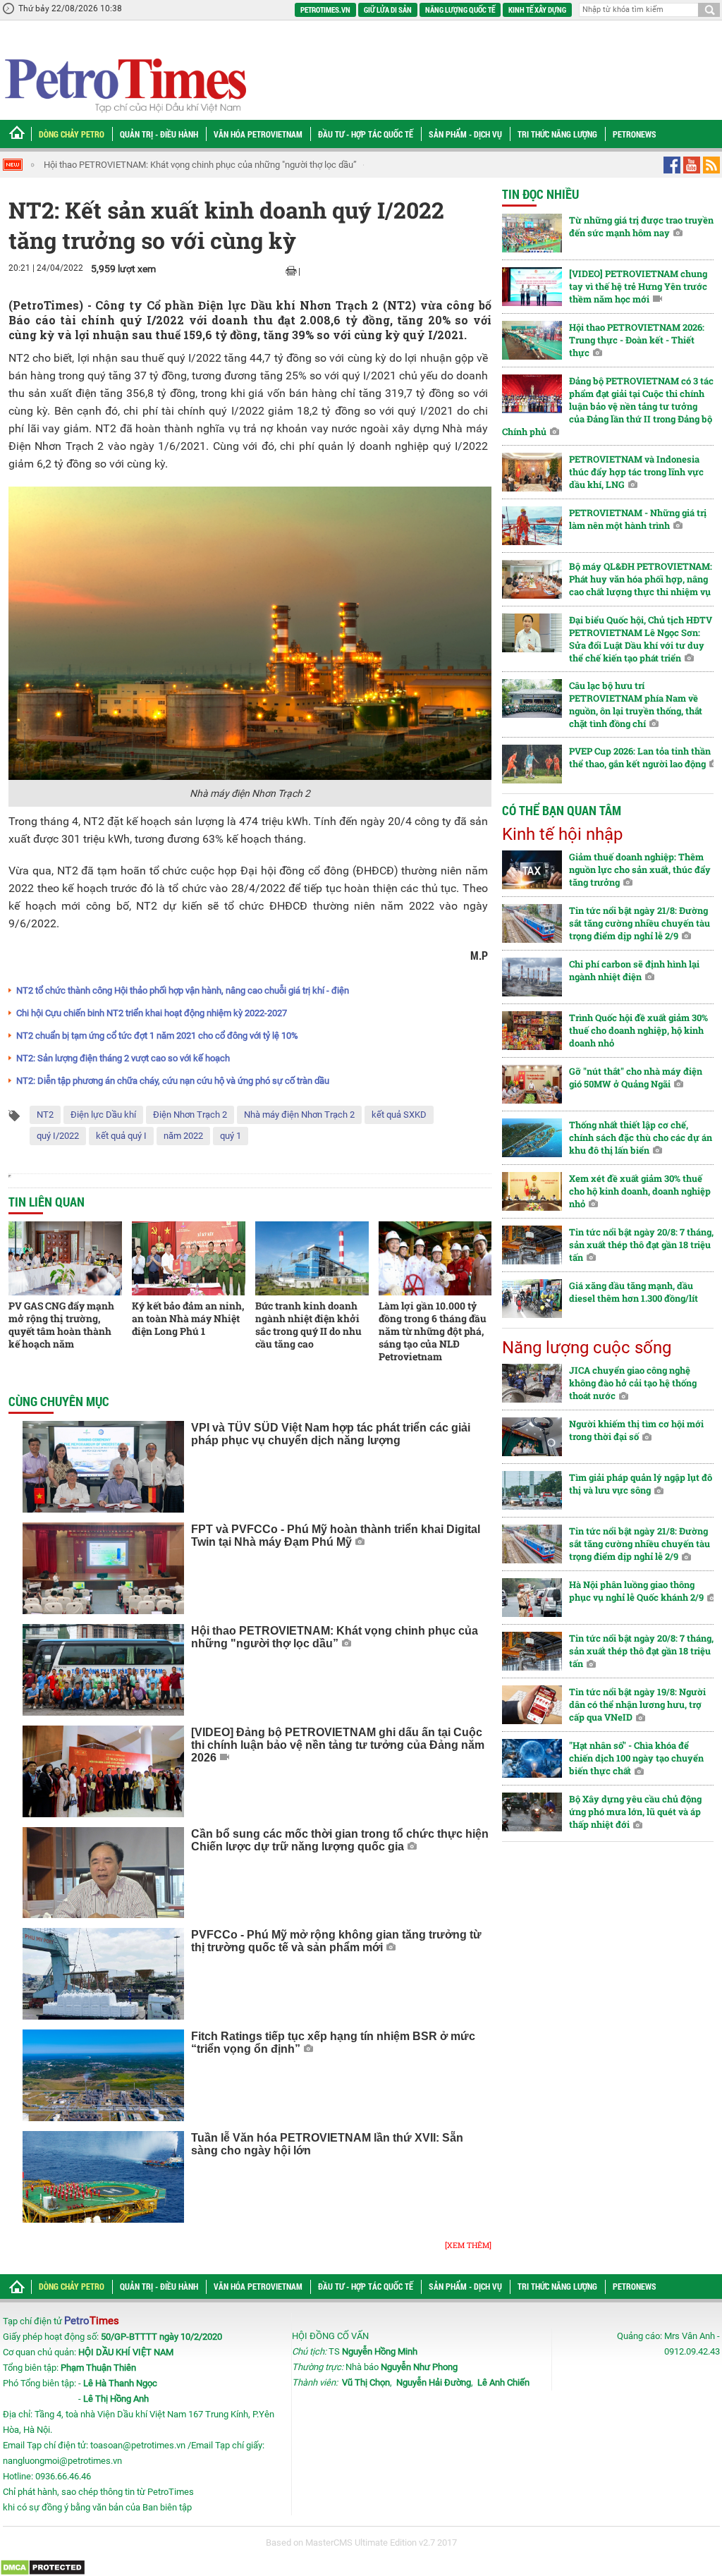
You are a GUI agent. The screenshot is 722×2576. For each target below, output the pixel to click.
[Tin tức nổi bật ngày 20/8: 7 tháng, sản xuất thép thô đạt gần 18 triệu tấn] (532, 1245)
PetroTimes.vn (325, 10)
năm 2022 (183, 1136)
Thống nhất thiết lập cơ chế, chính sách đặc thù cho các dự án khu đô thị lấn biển (641, 1137)
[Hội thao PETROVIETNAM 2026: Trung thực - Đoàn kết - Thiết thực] (532, 340)
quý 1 (231, 1136)
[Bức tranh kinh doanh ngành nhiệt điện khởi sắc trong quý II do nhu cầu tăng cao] (312, 1258)
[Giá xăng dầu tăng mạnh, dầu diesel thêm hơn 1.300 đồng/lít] (532, 1299)
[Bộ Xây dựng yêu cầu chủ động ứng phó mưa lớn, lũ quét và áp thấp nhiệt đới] (532, 1812)
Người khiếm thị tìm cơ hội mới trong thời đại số (636, 1430)
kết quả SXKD (399, 1115)
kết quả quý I (121, 1136)
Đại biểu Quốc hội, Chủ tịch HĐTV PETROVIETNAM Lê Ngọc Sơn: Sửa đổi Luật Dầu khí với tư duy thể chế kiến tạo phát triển (641, 639)
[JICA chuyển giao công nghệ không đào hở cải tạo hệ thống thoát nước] (532, 1383)
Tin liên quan (47, 1202)
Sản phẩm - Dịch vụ (465, 134)
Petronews (635, 134)
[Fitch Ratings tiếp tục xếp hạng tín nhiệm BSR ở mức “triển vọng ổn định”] (103, 2075)
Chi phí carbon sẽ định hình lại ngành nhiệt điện (634, 970)
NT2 (45, 1115)
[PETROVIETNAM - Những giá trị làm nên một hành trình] (532, 526)
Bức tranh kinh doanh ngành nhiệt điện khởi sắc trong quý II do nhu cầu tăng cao (308, 1325)
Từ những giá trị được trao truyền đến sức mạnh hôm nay (641, 226)
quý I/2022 (58, 1136)
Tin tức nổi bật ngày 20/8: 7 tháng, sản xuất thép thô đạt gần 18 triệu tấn (641, 1245)
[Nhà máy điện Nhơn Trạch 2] (250, 633)
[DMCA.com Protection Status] (43, 2567)
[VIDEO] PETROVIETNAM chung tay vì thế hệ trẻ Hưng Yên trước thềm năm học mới (638, 286)
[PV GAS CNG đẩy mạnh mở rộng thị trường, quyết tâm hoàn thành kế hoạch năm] (65, 1258)
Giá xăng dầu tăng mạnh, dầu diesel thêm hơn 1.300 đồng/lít (634, 1292)
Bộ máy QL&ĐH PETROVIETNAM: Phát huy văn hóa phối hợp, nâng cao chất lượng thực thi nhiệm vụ (641, 579)
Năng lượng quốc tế (460, 10)
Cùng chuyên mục (59, 1401)
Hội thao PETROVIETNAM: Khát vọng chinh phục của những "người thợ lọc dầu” (200, 165)
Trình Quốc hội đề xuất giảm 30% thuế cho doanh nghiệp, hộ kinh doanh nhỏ (638, 1030)
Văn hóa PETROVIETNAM (258, 134)
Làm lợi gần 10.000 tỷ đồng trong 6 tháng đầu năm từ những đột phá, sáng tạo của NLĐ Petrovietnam (433, 1331)
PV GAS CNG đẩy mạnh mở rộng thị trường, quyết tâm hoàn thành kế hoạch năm (61, 1325)
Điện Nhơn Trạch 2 (190, 1115)
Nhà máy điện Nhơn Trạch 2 (299, 1115)
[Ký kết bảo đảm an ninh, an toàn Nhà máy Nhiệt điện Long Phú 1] (189, 1258)
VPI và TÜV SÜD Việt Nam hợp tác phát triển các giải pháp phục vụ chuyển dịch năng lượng (331, 1434)
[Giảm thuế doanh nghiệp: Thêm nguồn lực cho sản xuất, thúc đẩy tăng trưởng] (532, 870)
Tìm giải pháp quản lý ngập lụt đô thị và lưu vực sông (641, 1484)
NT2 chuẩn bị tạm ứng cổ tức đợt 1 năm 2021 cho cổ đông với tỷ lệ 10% (157, 1036)
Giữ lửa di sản (388, 10)
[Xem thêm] (468, 2245)
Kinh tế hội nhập (562, 834)
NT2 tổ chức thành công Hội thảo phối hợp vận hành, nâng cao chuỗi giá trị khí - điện (183, 990)
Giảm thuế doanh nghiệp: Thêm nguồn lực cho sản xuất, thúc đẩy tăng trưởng (640, 869)
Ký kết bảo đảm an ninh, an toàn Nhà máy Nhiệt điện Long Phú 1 (188, 1318)
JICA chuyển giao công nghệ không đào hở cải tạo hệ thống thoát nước (633, 1383)
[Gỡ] (532, 1084)
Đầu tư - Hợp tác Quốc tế (366, 134)
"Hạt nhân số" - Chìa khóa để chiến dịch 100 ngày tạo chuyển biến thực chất (636, 1758)
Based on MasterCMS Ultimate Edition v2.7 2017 (361, 2543)
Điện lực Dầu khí (103, 1115)
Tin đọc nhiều (540, 194)
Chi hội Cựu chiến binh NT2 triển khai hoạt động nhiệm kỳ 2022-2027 (152, 1013)
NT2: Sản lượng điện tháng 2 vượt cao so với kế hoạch (123, 1058)
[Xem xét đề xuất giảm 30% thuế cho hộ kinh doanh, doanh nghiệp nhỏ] (532, 1191)
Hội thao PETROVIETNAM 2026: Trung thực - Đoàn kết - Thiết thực (637, 340)
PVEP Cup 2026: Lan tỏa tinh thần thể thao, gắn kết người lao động (640, 757)
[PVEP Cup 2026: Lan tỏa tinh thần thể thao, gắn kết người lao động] (532, 764)
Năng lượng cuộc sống (587, 1348)
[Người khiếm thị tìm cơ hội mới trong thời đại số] (532, 1437)
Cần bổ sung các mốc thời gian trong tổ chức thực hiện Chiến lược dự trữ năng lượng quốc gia (340, 1840)
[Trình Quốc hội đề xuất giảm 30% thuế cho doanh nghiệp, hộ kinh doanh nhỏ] (532, 1031)
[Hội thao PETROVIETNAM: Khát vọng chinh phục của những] (103, 1670)
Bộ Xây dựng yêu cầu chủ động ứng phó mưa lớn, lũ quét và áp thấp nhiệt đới (635, 1812)
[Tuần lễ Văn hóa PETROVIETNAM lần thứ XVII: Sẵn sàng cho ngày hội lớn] (103, 2177)
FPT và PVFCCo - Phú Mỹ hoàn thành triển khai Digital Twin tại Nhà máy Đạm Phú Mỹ (336, 1536)
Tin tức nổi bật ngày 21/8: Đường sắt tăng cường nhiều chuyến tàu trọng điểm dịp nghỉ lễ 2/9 (640, 923)
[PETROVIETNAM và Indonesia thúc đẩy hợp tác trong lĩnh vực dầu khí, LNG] (532, 472)
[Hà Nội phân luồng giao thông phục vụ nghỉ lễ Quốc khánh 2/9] (532, 1598)
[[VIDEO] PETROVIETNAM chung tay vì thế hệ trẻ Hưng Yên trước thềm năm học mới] (532, 287)
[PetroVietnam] (124, 85)
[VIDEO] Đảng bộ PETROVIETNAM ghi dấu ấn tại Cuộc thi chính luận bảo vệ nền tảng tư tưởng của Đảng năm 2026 (338, 1745)
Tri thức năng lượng (557, 134)
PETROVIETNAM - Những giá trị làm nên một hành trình (638, 519)
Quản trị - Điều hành (159, 134)
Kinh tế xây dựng (537, 10)
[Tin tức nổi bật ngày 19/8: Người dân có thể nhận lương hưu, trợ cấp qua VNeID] (532, 1705)
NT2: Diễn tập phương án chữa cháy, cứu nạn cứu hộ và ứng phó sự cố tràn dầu (173, 1081)
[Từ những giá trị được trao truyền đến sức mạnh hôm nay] (532, 233)
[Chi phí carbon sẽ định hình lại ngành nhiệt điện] (532, 977)
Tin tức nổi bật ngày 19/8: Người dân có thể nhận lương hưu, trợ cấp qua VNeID (637, 1704)
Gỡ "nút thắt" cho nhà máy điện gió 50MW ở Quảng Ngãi (636, 1078)
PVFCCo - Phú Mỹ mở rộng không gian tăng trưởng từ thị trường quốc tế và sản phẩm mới (336, 1941)
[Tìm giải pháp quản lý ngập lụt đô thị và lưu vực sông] (532, 1490)
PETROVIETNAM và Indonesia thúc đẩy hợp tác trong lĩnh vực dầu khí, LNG (636, 472)
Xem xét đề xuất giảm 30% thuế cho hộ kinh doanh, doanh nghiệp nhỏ (640, 1191)
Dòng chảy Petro (72, 134)
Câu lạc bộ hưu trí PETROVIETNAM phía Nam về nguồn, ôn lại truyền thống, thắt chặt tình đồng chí (636, 704)
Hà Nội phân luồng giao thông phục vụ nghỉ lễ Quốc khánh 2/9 (636, 1591)
